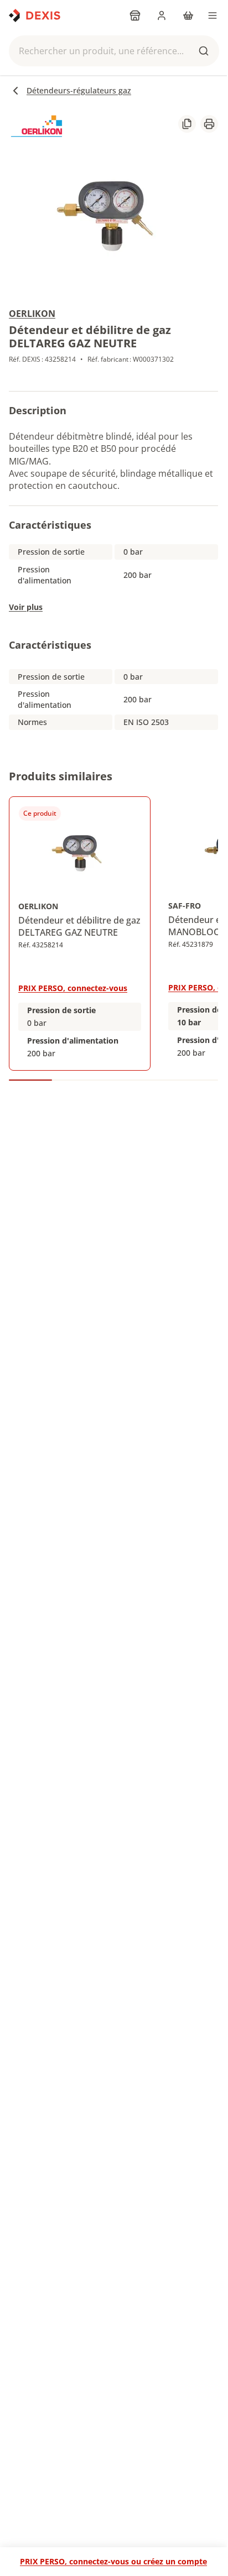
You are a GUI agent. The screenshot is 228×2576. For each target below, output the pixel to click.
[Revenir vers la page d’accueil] (35, 15)
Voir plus (26, 607)
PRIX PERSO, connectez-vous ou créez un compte (113, 2561)
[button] (114, 51)
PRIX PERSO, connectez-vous (73, 988)
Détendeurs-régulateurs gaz (79, 90)
